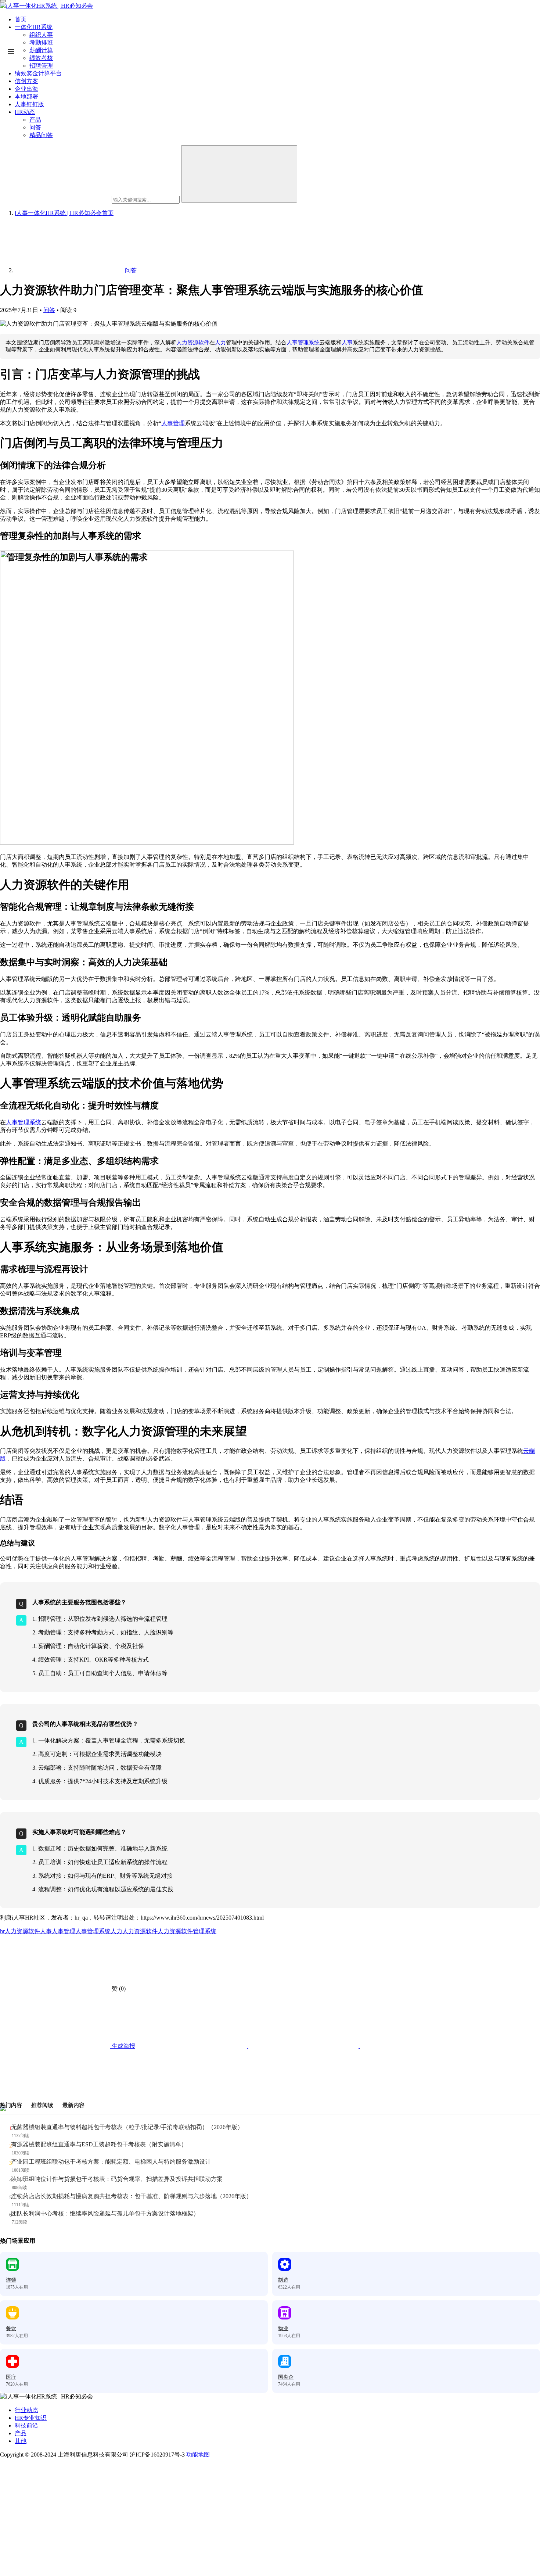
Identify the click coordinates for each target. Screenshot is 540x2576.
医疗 (11, 2377)
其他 (21, 2441)
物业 (283, 2328)
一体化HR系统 (34, 27)
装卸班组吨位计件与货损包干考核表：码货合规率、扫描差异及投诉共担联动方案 (117, 2179)
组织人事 (41, 35)
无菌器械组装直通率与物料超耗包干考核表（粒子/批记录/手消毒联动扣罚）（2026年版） (127, 2127)
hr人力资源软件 (20, 1931)
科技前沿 (26, 2425)
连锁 (11, 2280)
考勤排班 (41, 42)
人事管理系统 (303, 343)
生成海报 (123, 2046)
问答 (49, 310)
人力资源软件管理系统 (187, 1931)
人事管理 (173, 423)
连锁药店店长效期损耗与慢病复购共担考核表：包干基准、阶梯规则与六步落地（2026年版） (132, 2196)
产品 (21, 2433)
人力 (220, 343)
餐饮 (11, 2328)
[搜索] (239, 174)
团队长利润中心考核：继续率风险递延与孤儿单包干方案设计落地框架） (105, 2213)
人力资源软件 (193, 343)
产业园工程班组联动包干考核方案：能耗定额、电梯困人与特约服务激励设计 (111, 2162)
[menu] (3, 1)
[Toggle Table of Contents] (11, 51)
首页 (21, 19)
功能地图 (198, 2455)
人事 (347, 343)
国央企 (286, 2377)
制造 (283, 2280)
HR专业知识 (31, 2418)
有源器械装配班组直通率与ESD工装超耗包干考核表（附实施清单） (99, 2144)
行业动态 (26, 2410)
